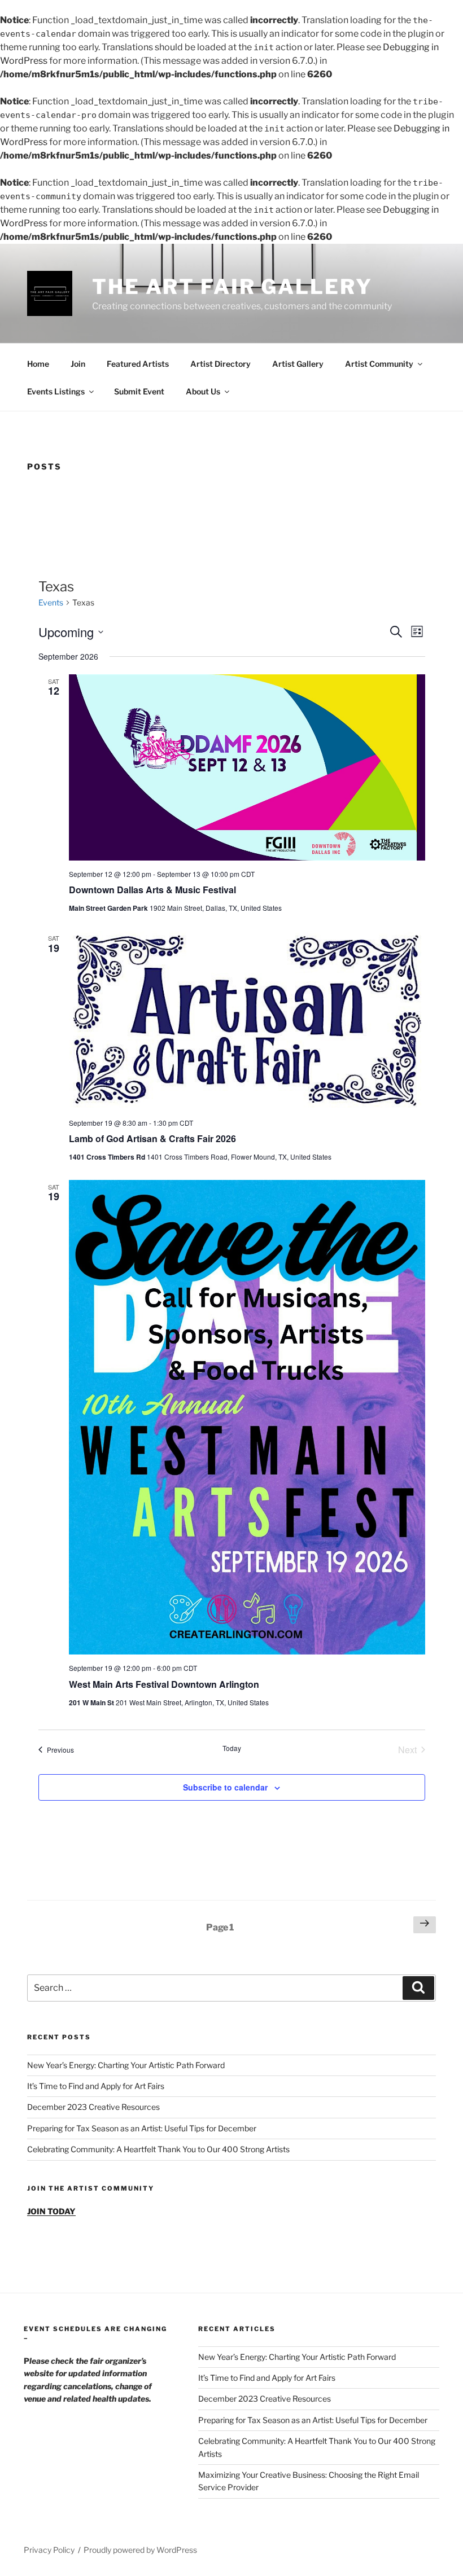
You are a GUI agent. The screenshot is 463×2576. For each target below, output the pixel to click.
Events (51, 602)
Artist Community (379, 364)
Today (232, 1748)
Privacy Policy (49, 2550)
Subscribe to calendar (225, 1787)
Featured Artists (138, 364)
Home (38, 364)
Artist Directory (220, 364)
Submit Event (139, 391)
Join (78, 364)
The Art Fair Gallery (232, 287)
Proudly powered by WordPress (140, 2550)
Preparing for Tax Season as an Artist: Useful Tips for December (142, 2128)
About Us (203, 391)
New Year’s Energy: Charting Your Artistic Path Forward (126, 2065)
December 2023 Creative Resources (93, 2107)
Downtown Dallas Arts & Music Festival (152, 890)
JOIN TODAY (51, 2211)
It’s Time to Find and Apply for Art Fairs (96, 2086)
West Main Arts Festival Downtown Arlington (164, 1684)
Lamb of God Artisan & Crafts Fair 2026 (152, 1138)
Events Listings (56, 391)
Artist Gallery (298, 364)
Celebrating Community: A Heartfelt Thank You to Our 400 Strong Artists (158, 2149)
